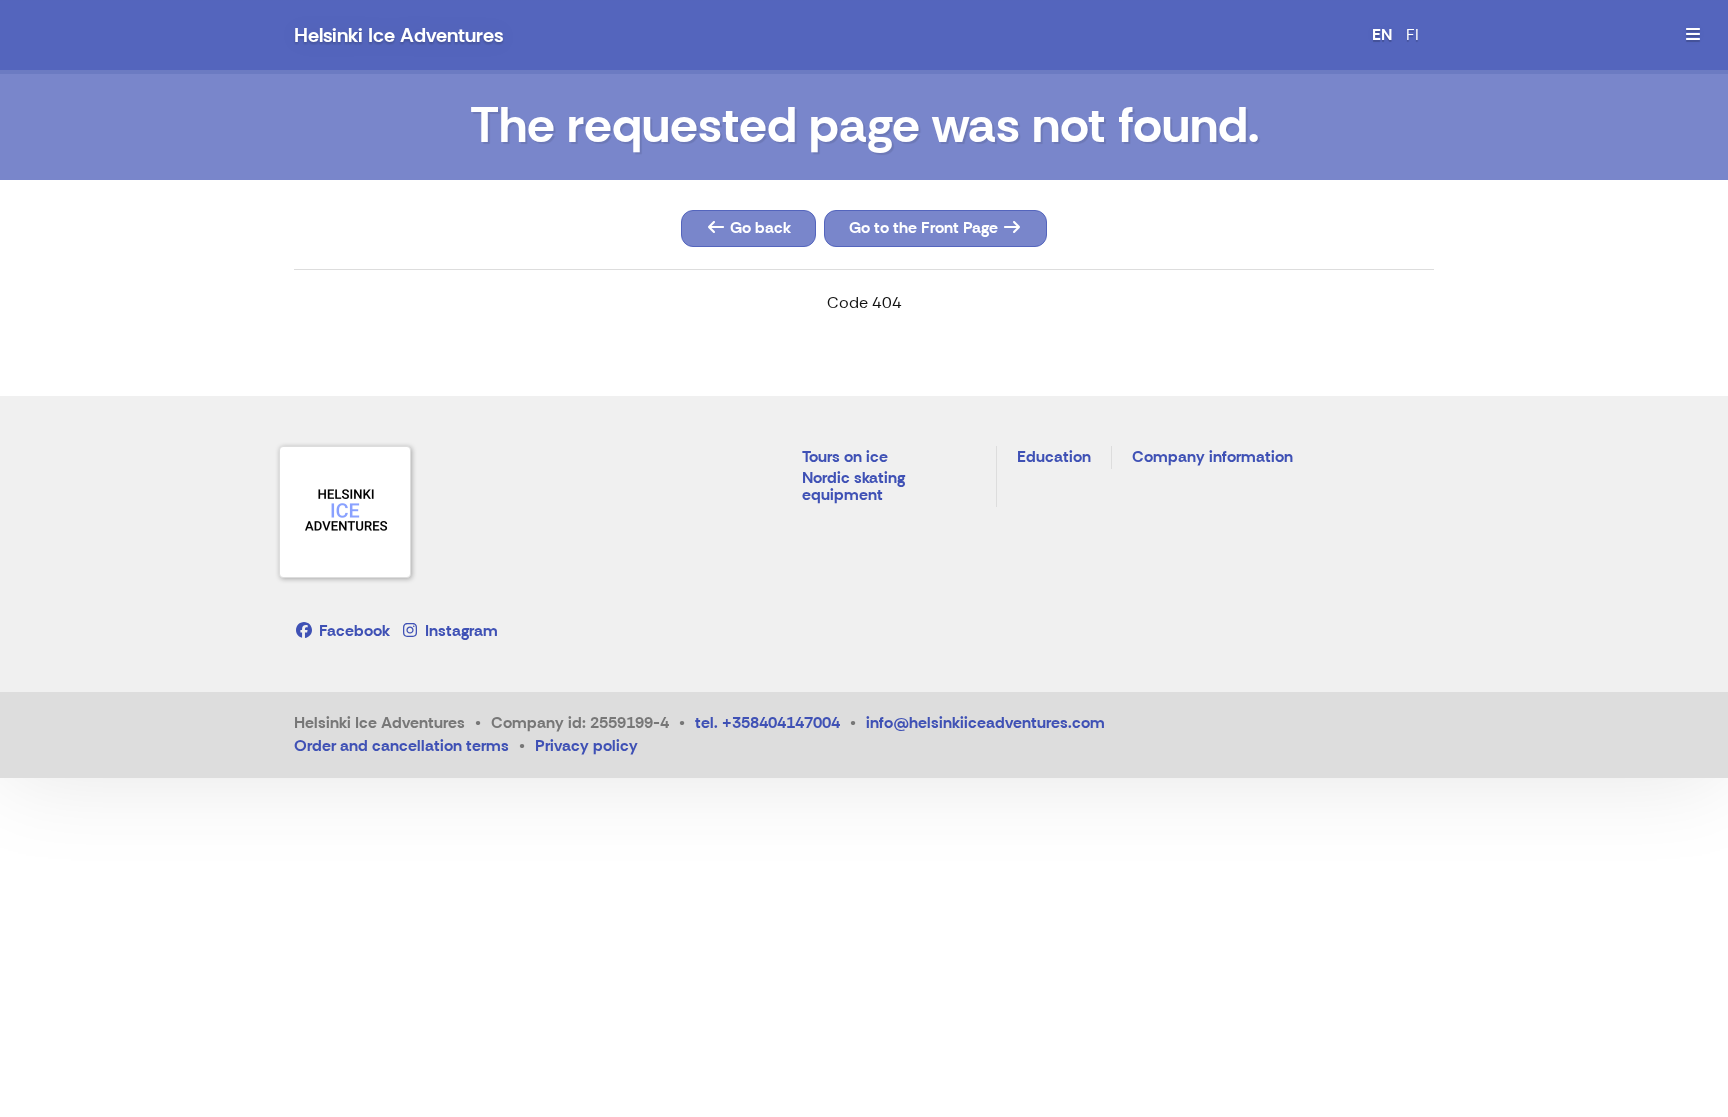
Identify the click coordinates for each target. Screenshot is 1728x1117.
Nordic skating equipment (853, 487)
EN (1382, 34)
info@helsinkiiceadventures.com (985, 722)
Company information (1212, 457)
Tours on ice (845, 457)
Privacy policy (586, 745)
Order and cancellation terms (401, 745)
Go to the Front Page (925, 227)
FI (1412, 34)
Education (1054, 457)
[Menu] (1693, 35)
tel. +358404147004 (767, 722)
